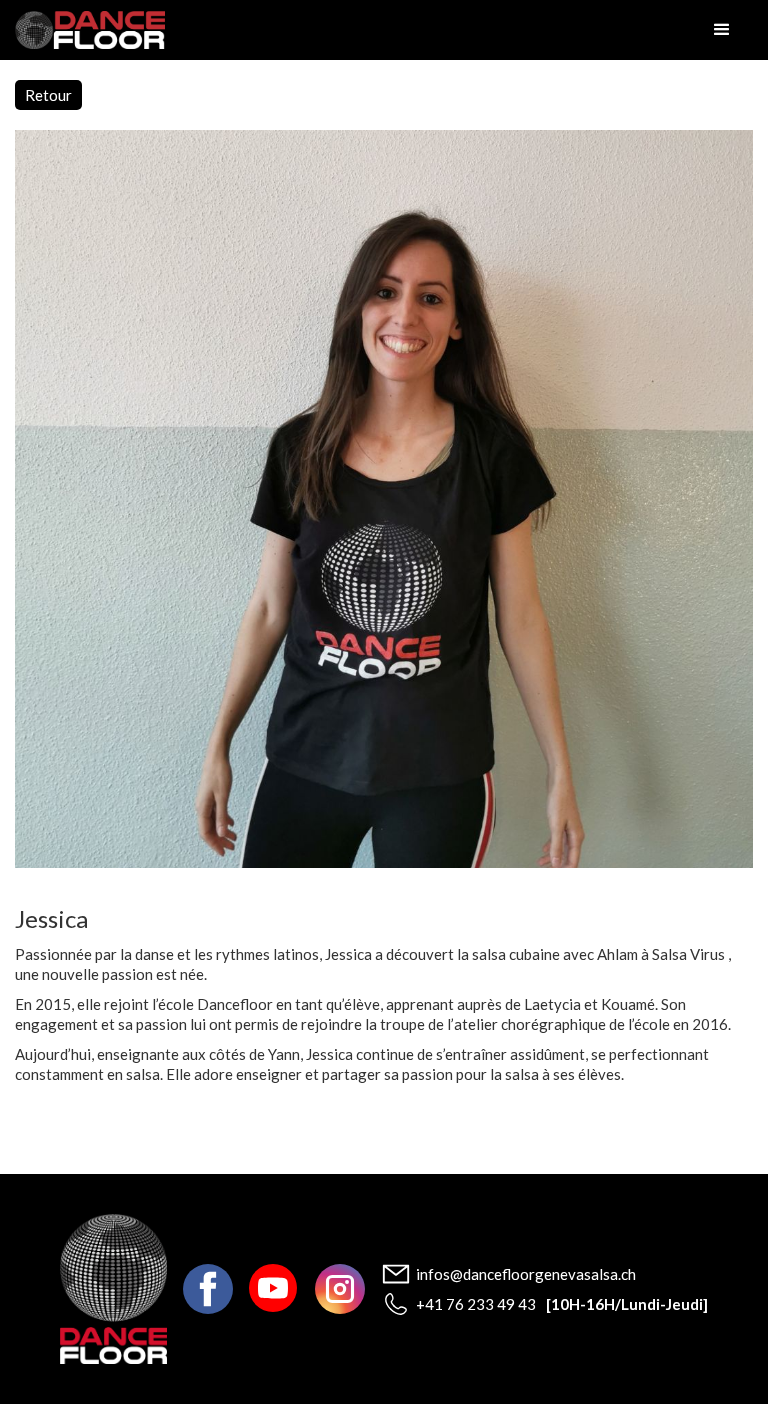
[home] (90, 30)
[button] (722, 30)
